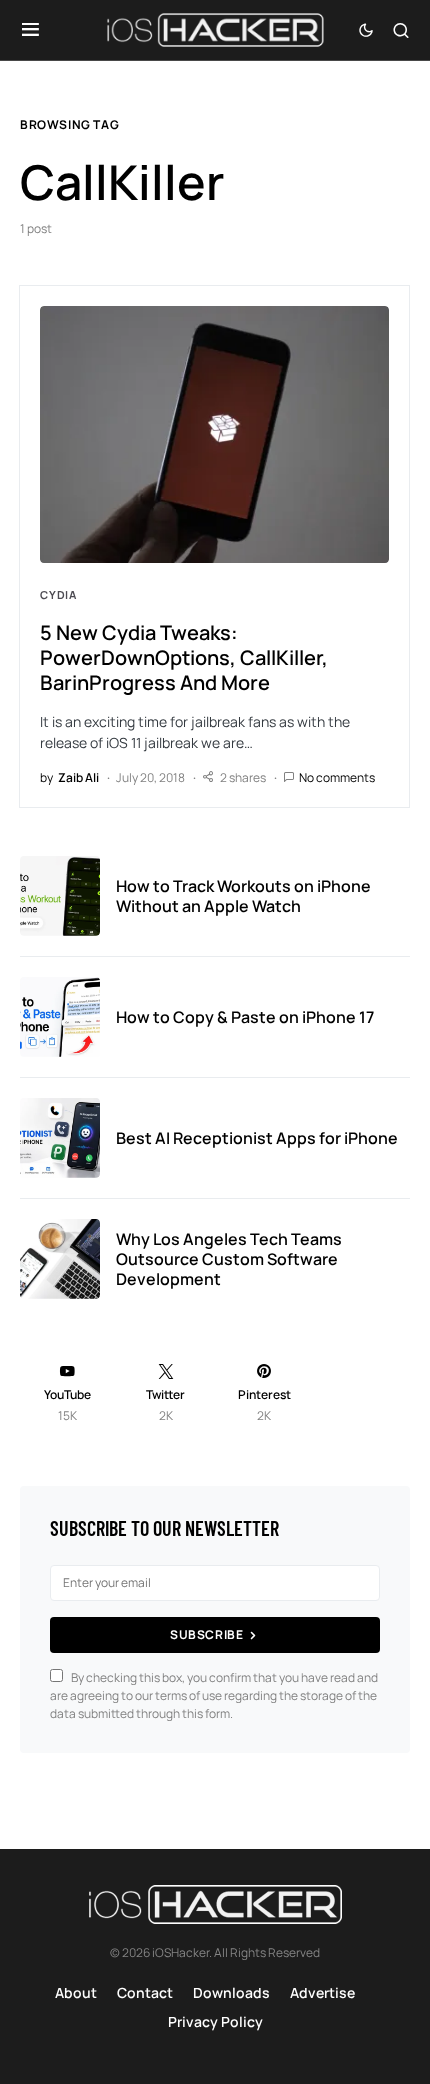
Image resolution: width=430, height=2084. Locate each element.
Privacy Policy (215, 2021)
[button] (30, 30)
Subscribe (206, 1634)
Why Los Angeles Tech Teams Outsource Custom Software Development (229, 1259)
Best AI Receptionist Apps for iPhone (257, 1138)
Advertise (322, 1992)
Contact (145, 1992)
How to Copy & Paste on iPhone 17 (245, 1017)
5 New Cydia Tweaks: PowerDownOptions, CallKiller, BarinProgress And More (184, 657)
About (76, 1992)
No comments (337, 777)
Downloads (231, 1992)
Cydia (58, 594)
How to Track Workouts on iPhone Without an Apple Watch (243, 896)
